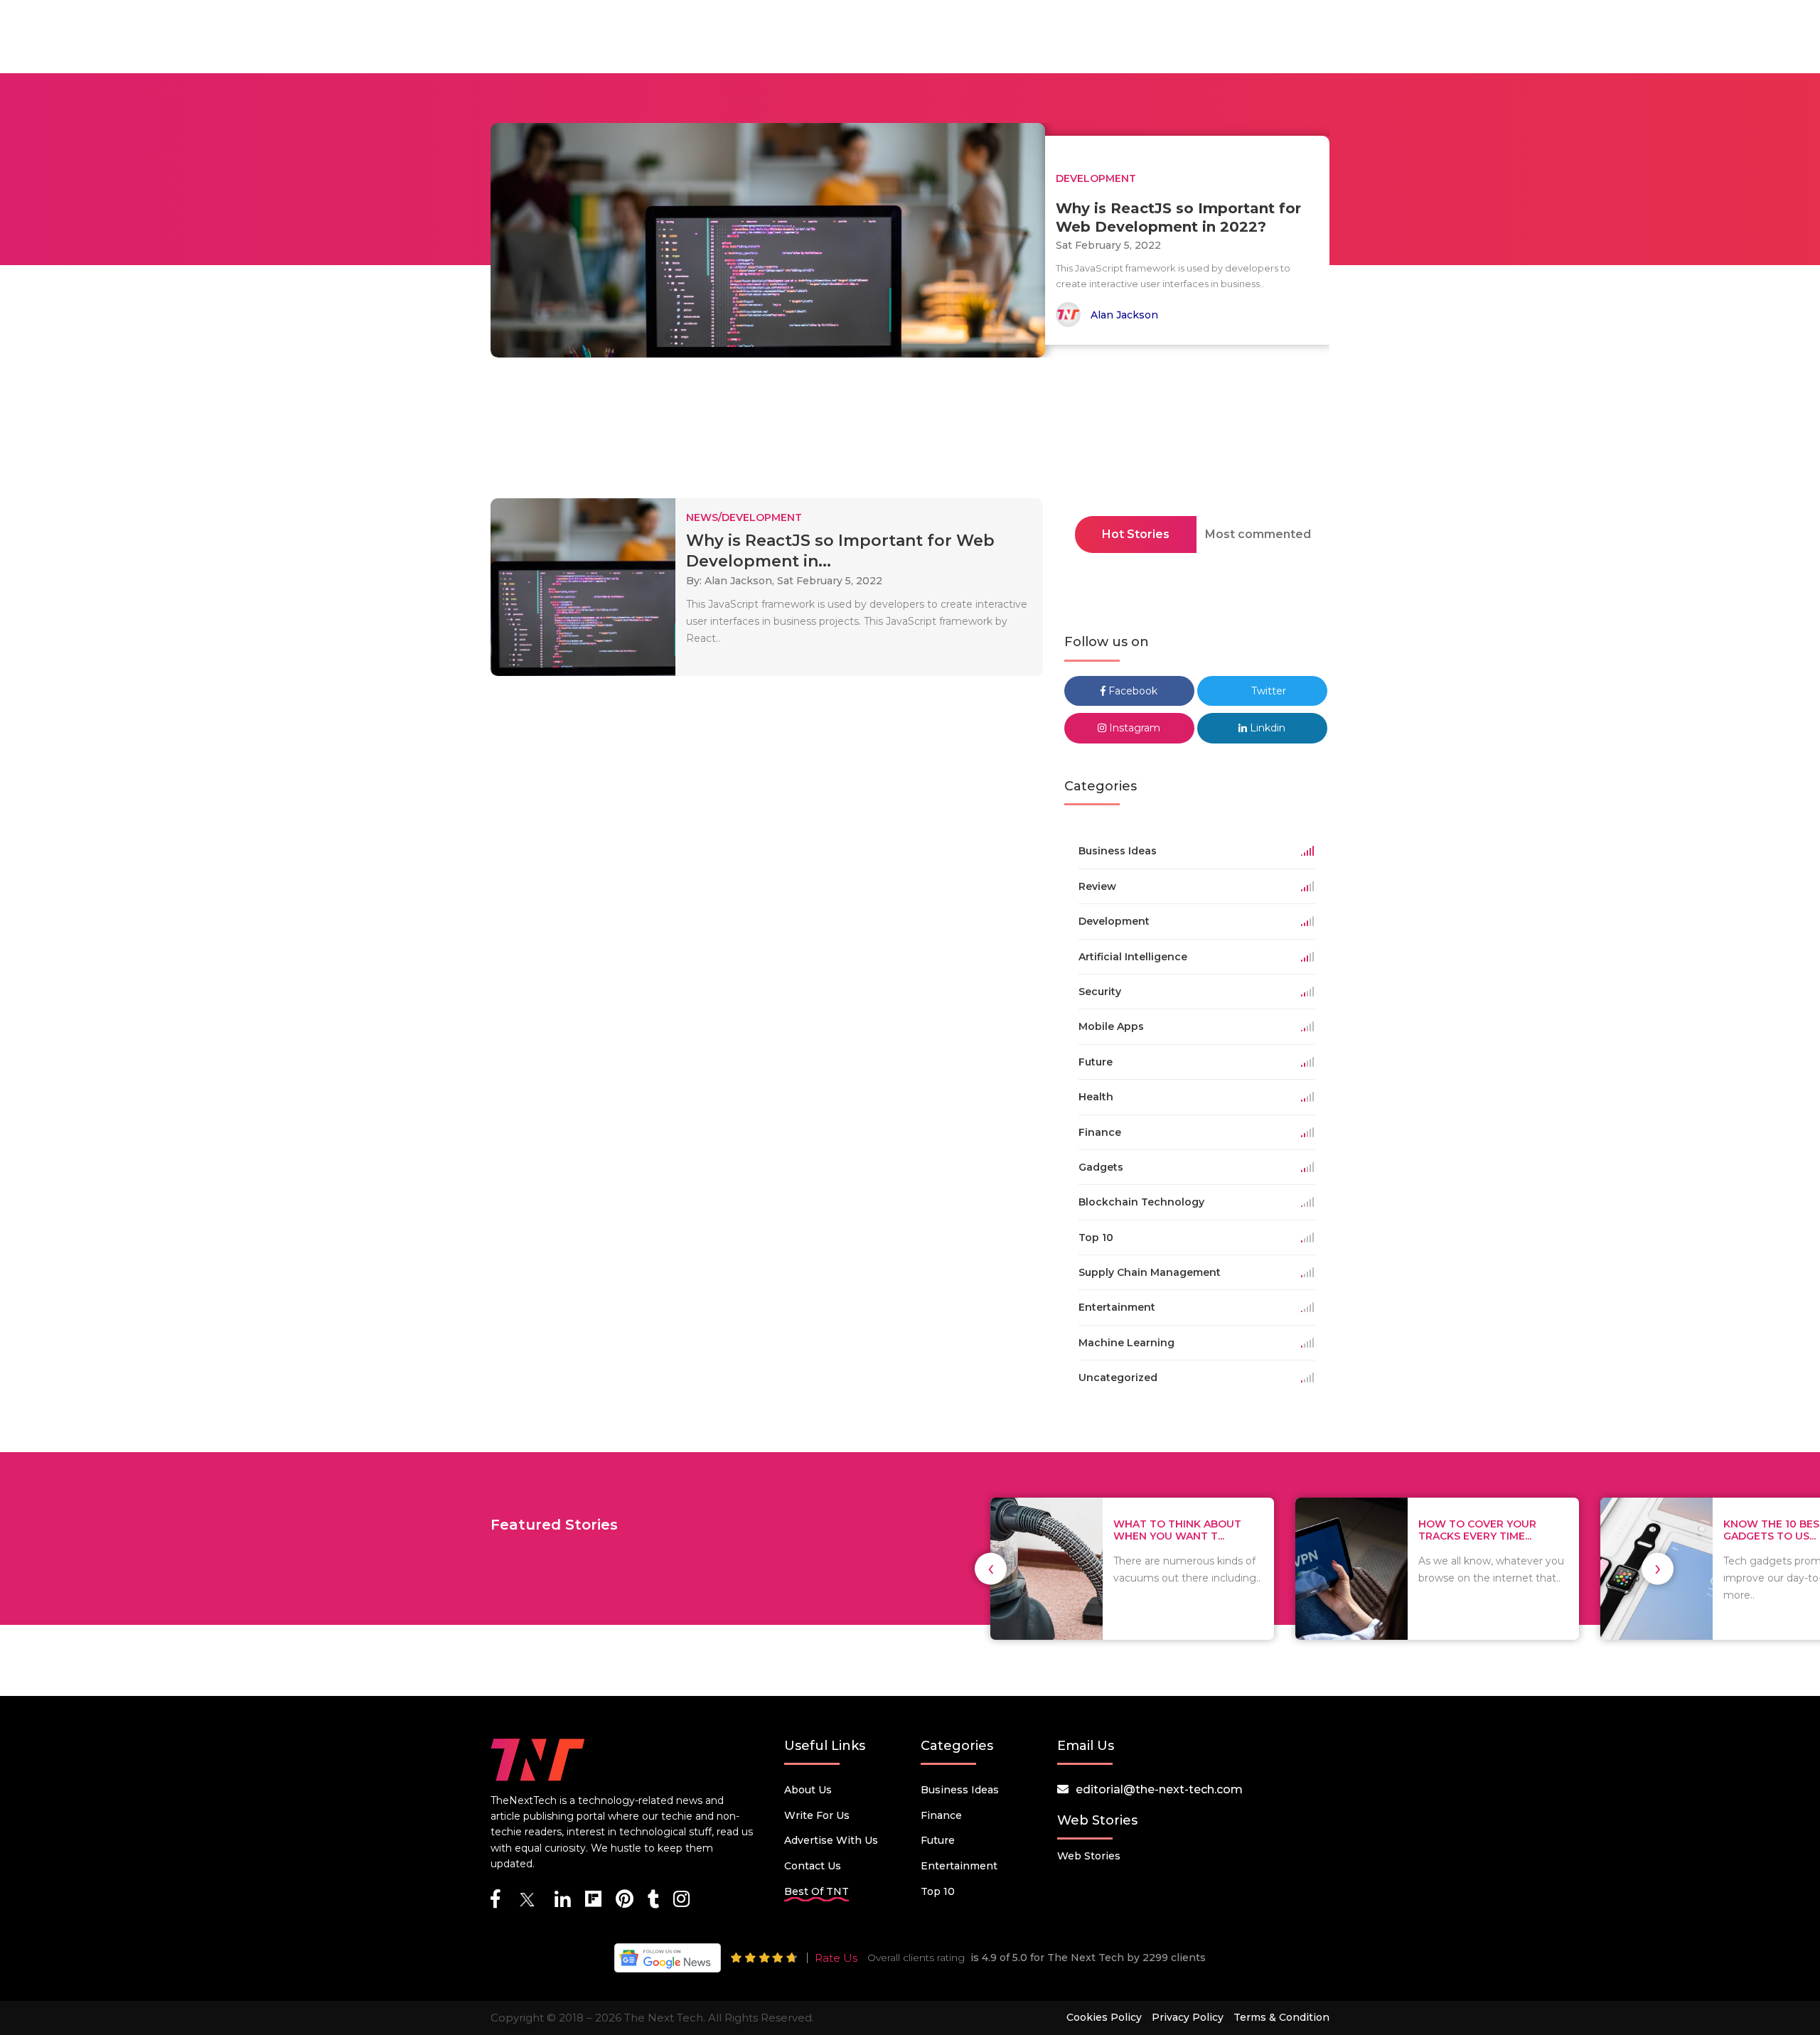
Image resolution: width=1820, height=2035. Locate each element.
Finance (941, 1815)
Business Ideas (960, 1790)
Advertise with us (831, 1840)
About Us (808, 1790)
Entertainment (959, 1866)
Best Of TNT (817, 1891)
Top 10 (938, 1891)
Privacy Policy (1188, 2017)
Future (938, 1840)
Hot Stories (1136, 534)
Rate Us (836, 1958)
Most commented (1258, 534)
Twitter (1267, 691)
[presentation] (991, 1568)
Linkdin (1266, 728)
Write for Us (817, 1815)
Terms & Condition (1281, 2017)
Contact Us (813, 1866)
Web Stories (1089, 1856)
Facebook (1131, 691)
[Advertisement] (910, 432)
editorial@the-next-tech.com (1159, 1789)
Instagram (1133, 728)
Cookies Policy (1104, 2017)
